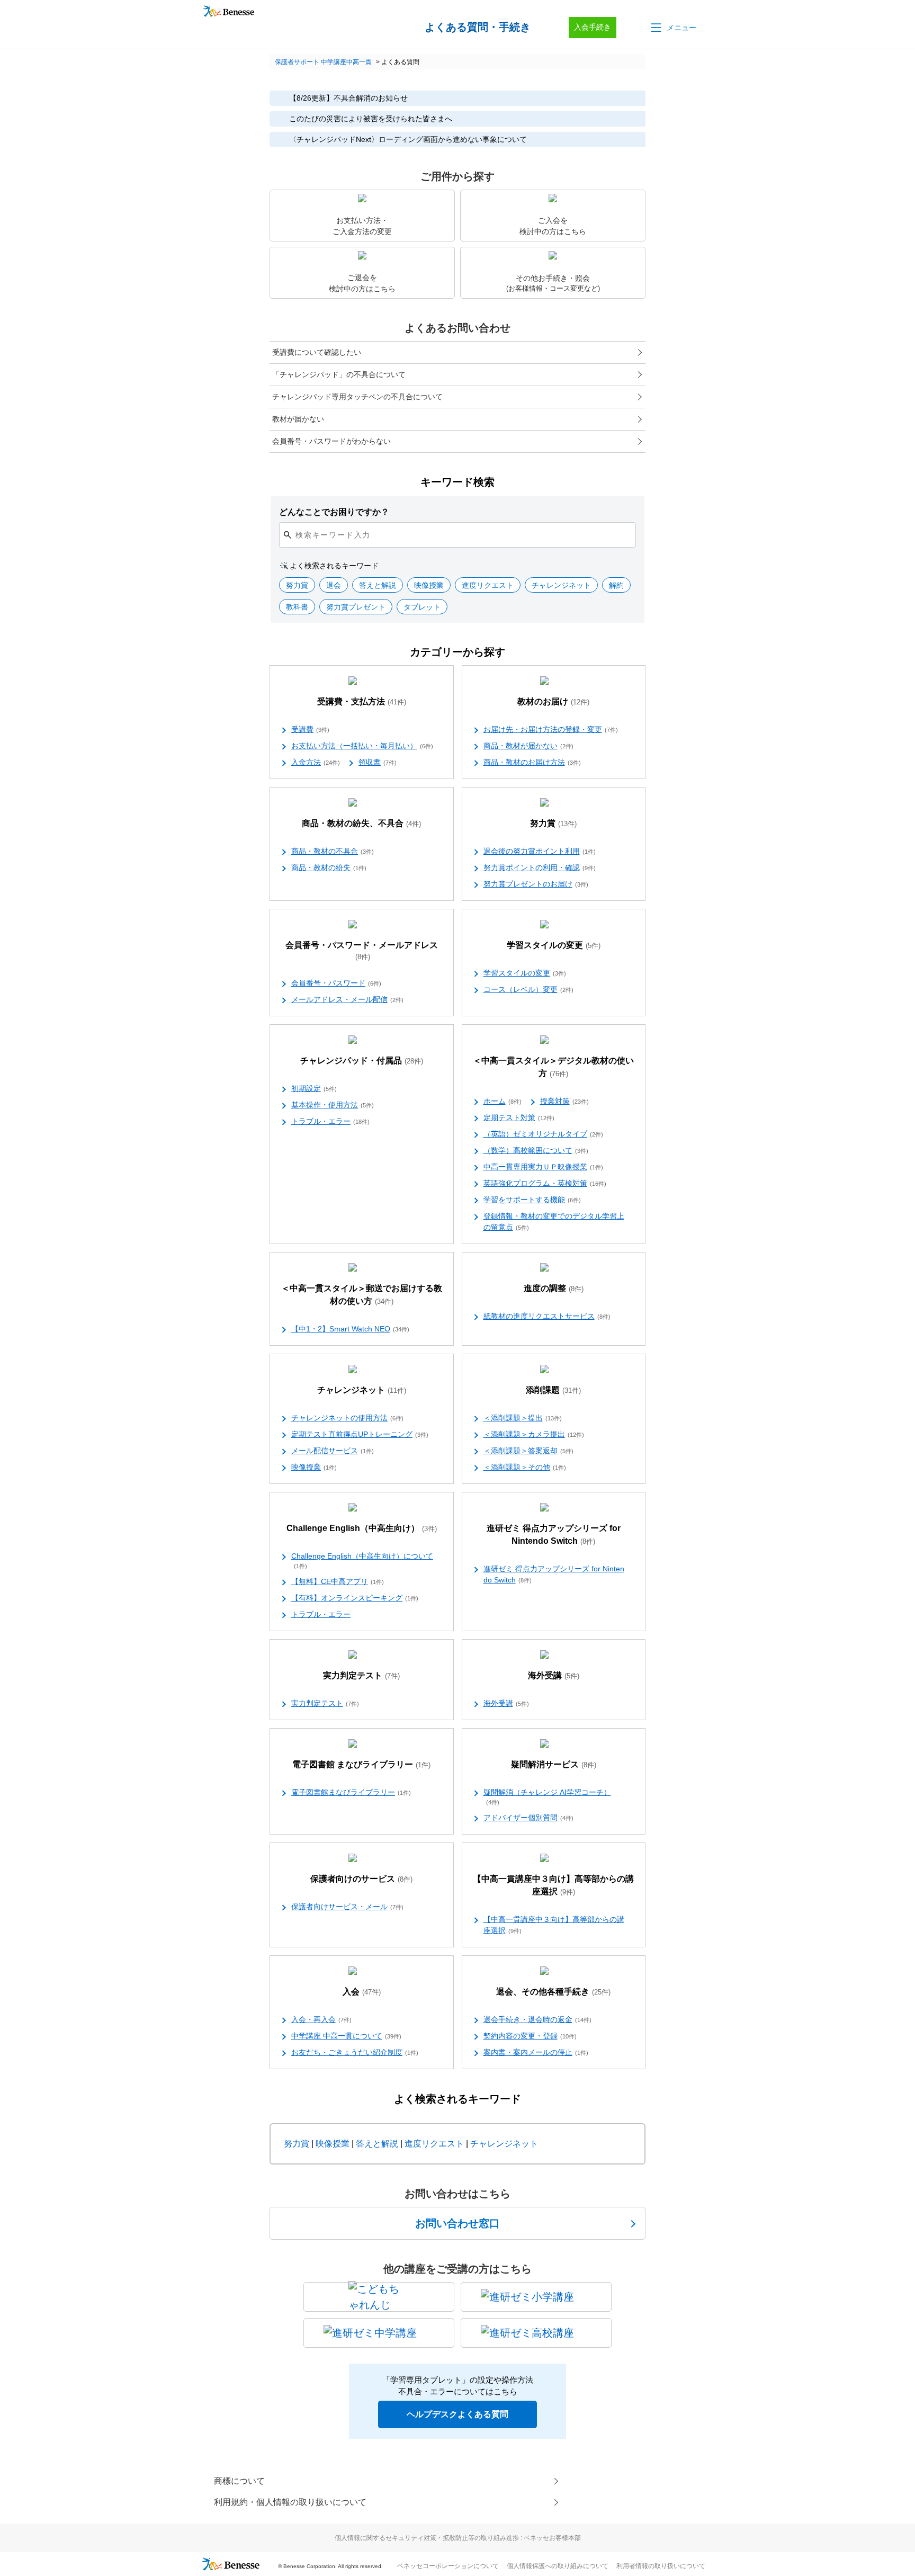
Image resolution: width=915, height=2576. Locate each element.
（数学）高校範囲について (536, 1150)
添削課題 (553, 1390)
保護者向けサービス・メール (347, 1907)
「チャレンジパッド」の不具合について (339, 374)
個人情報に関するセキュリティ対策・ (458, 2538)
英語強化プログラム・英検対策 (545, 1183)
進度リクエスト (434, 2144)
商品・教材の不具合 (333, 851)
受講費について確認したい (317, 352)
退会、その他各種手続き (553, 1992)
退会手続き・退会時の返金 (537, 2019)
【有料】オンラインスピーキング (355, 1598)
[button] (672, 28)
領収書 (378, 762)
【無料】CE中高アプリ (338, 1581)
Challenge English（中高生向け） (362, 1528)
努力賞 (553, 823)
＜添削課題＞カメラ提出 (534, 1434)
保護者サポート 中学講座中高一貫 (323, 62)
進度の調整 (554, 1288)
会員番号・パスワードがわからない (331, 441)
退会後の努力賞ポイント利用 (540, 851)
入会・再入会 (321, 2019)
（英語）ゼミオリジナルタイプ (543, 1134)
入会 (362, 1992)
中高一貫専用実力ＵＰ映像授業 (543, 1167)
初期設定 (314, 1088)
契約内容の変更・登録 (530, 2036)
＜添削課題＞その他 (525, 1467)
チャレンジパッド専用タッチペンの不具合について (357, 397)
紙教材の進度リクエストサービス (547, 1316)
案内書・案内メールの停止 (536, 2052)
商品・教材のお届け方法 (532, 762)
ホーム (503, 1101)
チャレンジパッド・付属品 (362, 1061)
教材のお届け (553, 701)
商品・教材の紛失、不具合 (361, 823)
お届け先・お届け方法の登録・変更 (551, 729)
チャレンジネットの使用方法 (347, 1418)
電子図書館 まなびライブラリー (361, 1764)
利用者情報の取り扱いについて (661, 2566)
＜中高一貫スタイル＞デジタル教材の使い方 (553, 1067)
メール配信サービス (333, 1451)
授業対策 (564, 1101)
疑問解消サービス (554, 1764)
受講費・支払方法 (362, 701)
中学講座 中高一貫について (346, 2036)
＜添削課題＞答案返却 (528, 1451)
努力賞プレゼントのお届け (536, 884)
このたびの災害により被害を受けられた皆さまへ (371, 119)
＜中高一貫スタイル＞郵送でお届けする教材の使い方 (362, 1295)
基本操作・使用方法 (333, 1105)
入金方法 (316, 762)
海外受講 (554, 1675)
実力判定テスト (361, 1675)
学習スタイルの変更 (554, 945)
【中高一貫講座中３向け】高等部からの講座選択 (553, 1885)
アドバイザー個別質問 (528, 1818)
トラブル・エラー (330, 1121)
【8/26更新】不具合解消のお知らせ (348, 98)
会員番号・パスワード (336, 983)
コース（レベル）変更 (528, 989)
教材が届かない (298, 419)
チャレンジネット (362, 1390)
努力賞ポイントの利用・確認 (540, 867)
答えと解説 (377, 2144)
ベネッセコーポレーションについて (448, 2566)
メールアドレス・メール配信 (347, 999)
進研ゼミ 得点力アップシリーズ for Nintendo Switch (554, 1535)
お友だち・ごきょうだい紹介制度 (355, 2052)
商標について (239, 2481)
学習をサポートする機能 (532, 1200)
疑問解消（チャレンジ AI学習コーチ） (547, 1797)
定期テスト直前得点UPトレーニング (360, 1434)
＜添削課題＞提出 (523, 1418)
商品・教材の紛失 (329, 867)
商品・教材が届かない (528, 746)
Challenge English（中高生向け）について (362, 1560)
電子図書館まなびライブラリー (351, 1792)
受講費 (310, 729)
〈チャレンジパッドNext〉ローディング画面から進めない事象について (408, 139)
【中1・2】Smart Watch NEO (350, 1329)
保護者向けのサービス (361, 1879)
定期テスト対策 (519, 1117)
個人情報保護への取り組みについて (558, 2566)
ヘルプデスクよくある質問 (457, 2414)
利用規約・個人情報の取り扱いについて (290, 2502)
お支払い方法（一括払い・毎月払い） (362, 746)
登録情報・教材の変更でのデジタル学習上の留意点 (554, 1222)
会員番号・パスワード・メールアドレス (362, 951)
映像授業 (314, 1467)
